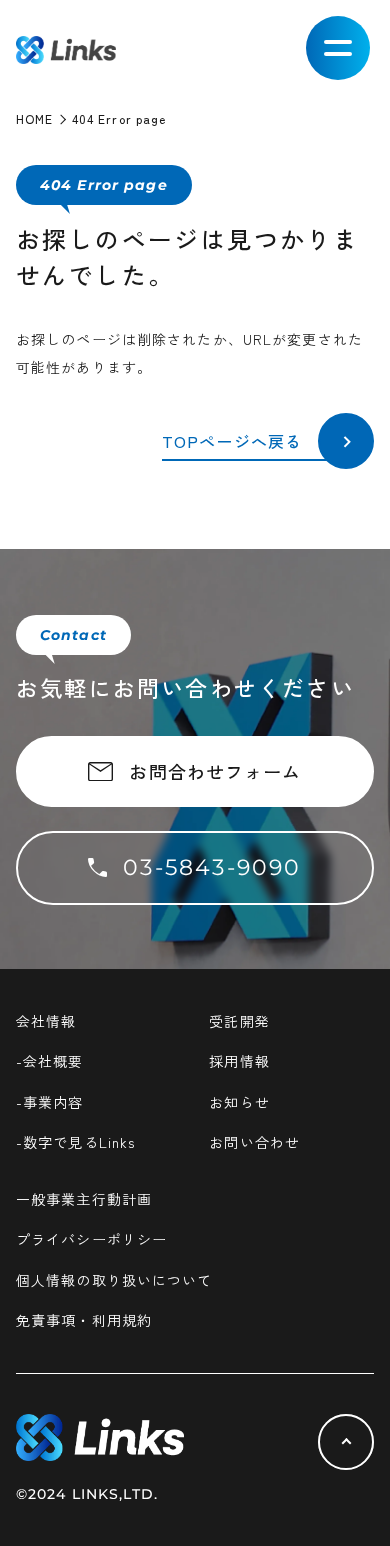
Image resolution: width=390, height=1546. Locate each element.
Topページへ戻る (232, 441)
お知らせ (239, 1102)
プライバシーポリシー (91, 1239)
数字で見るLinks (79, 1142)
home (34, 118)
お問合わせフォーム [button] (215, 771)
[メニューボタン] (338, 48)
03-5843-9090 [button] (212, 867)
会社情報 (46, 1021)
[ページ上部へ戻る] (346, 1442)
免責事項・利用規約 (84, 1320)
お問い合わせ (254, 1142)
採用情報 (239, 1061)
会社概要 (53, 1061)
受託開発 (239, 1021)
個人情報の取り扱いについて (114, 1280)
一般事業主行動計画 (84, 1199)
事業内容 (53, 1102)
